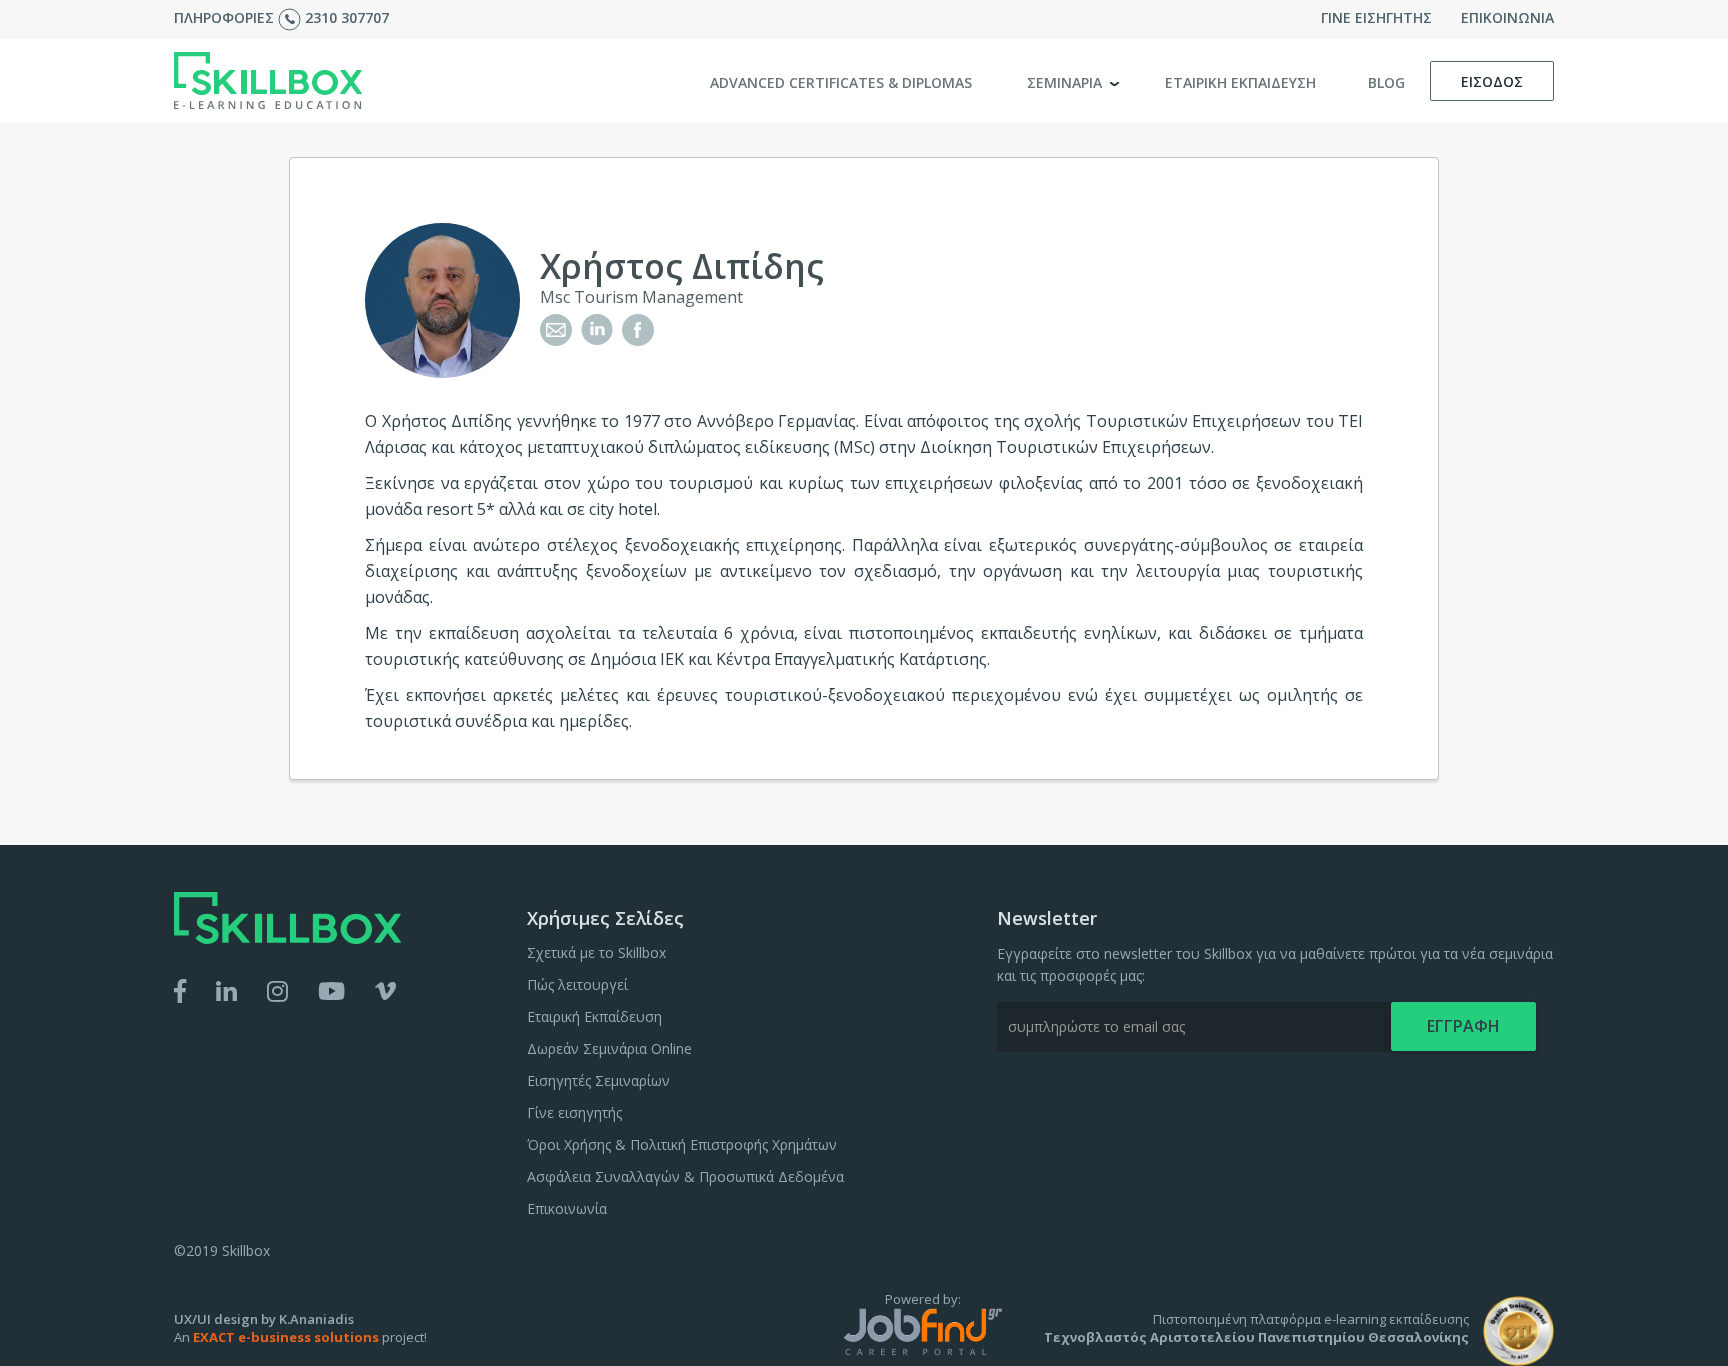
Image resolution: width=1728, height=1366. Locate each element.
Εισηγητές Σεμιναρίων (598, 1080)
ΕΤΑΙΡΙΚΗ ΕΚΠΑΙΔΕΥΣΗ (1240, 82)
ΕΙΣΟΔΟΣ (1492, 81)
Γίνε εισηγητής (574, 1112)
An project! (300, 1337)
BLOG (1386, 82)
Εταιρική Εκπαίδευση (594, 1016)
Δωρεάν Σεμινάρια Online (609, 1048)
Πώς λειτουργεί (577, 984)
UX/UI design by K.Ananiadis (264, 1319)
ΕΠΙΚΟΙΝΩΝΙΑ (1507, 17)
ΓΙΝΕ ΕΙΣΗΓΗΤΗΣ (1376, 17)
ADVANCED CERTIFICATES (841, 82)
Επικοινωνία (567, 1208)
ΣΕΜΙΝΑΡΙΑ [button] (1066, 82)
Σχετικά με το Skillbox (596, 952)
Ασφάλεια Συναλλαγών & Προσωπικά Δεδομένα (685, 1176)
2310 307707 (347, 17)
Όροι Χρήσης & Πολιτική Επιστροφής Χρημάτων (682, 1144)
